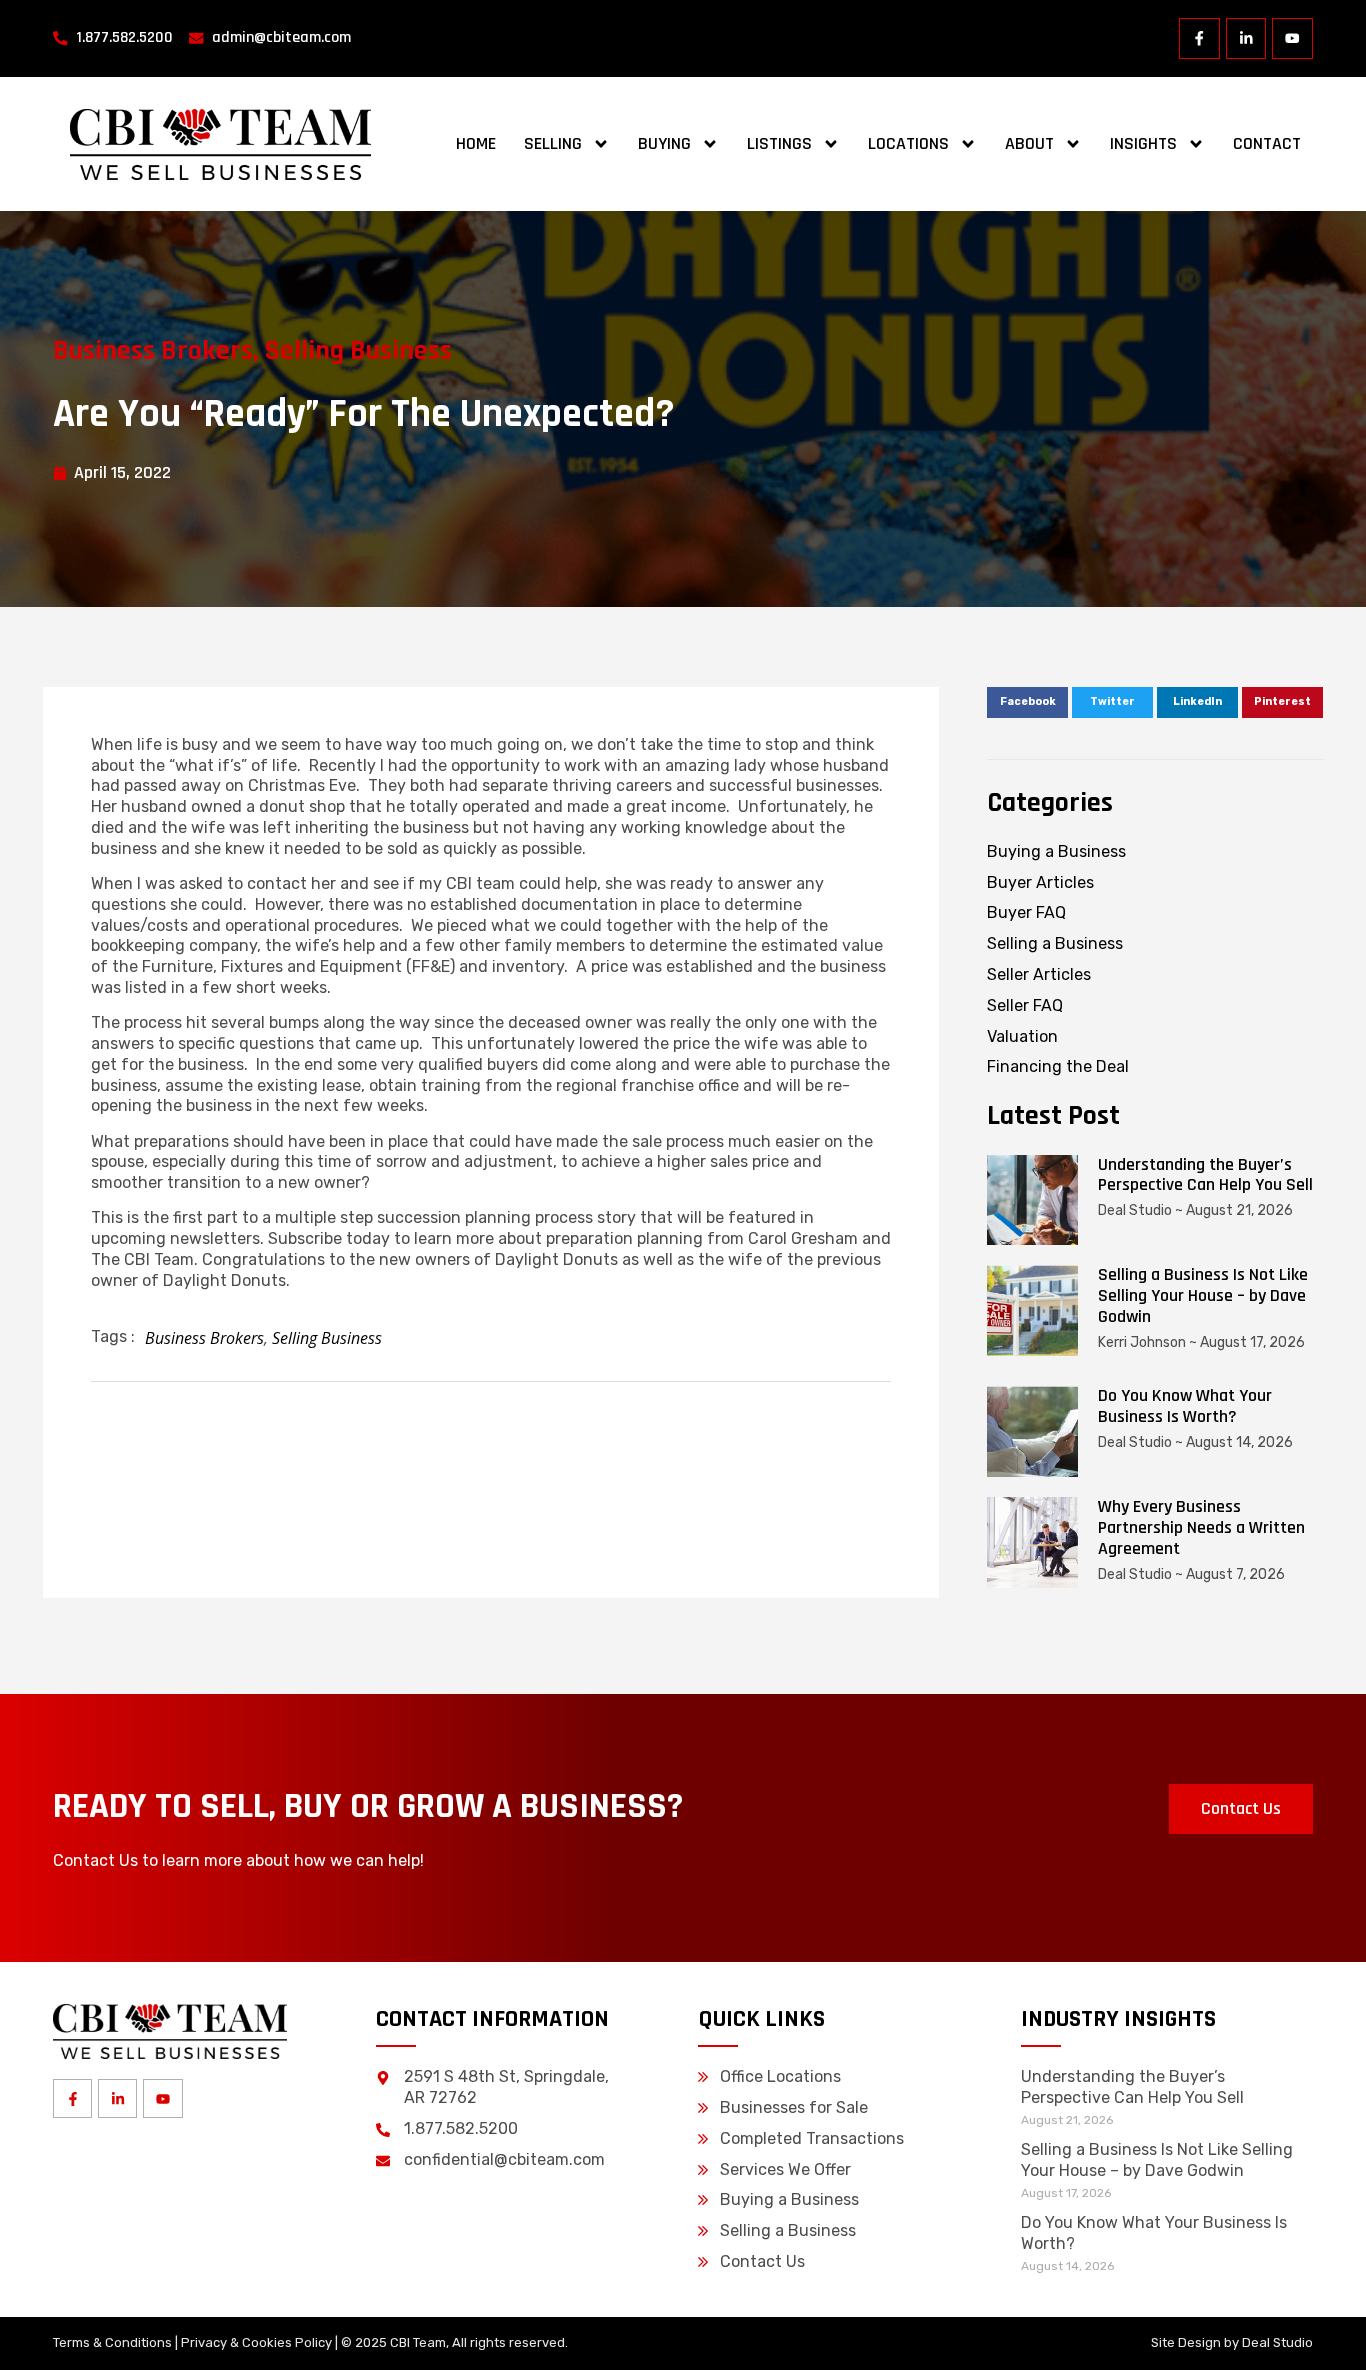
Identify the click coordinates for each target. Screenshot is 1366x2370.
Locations (908, 143)
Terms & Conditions (112, 2342)
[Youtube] (1292, 38)
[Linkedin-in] (1246, 38)
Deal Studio (1277, 2342)
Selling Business (358, 351)
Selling (553, 143)
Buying (664, 143)
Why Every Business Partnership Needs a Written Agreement (1201, 1527)
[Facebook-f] (1199, 38)
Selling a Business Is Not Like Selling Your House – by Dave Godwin (1203, 1295)
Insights (1143, 143)
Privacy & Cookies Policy (256, 2342)
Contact (1267, 143)
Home (476, 143)
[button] (1027, 703)
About (1029, 143)
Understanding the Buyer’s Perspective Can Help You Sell (1205, 1175)
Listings (779, 143)
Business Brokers (153, 351)
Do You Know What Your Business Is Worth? (1185, 1406)
